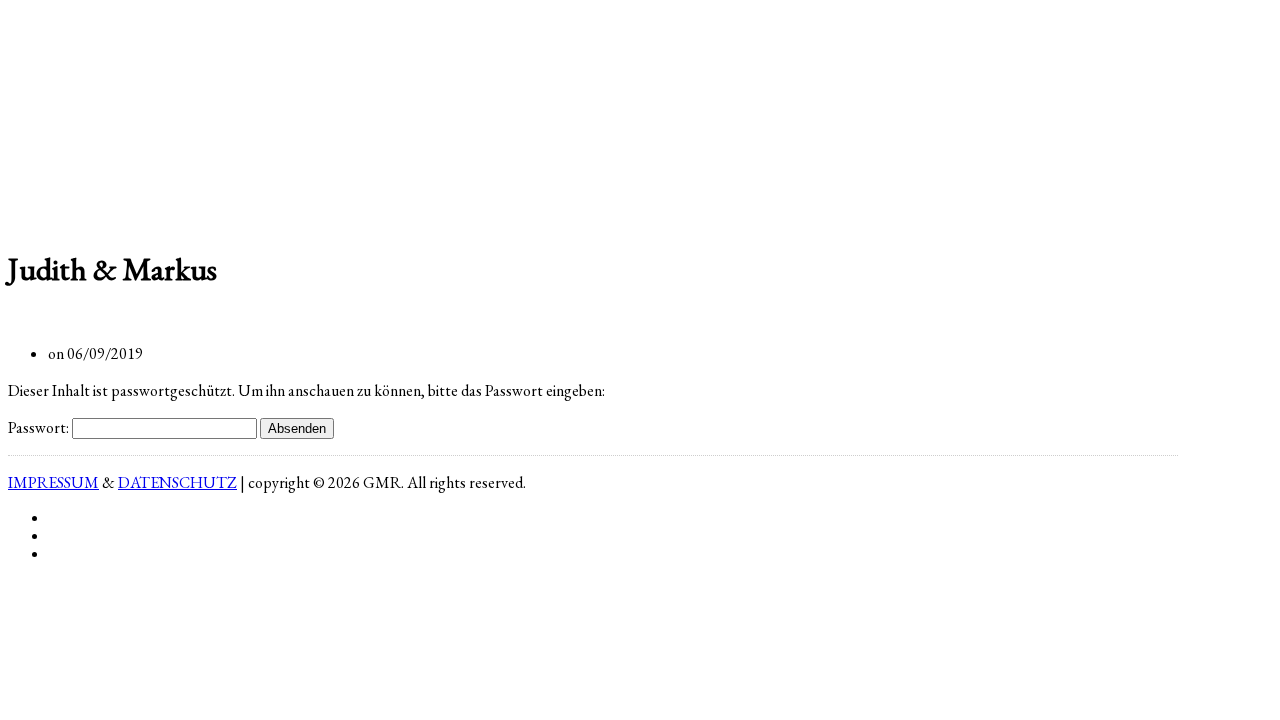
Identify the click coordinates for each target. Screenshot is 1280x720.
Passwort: (40, 427)
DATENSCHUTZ (177, 482)
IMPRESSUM (53, 482)
